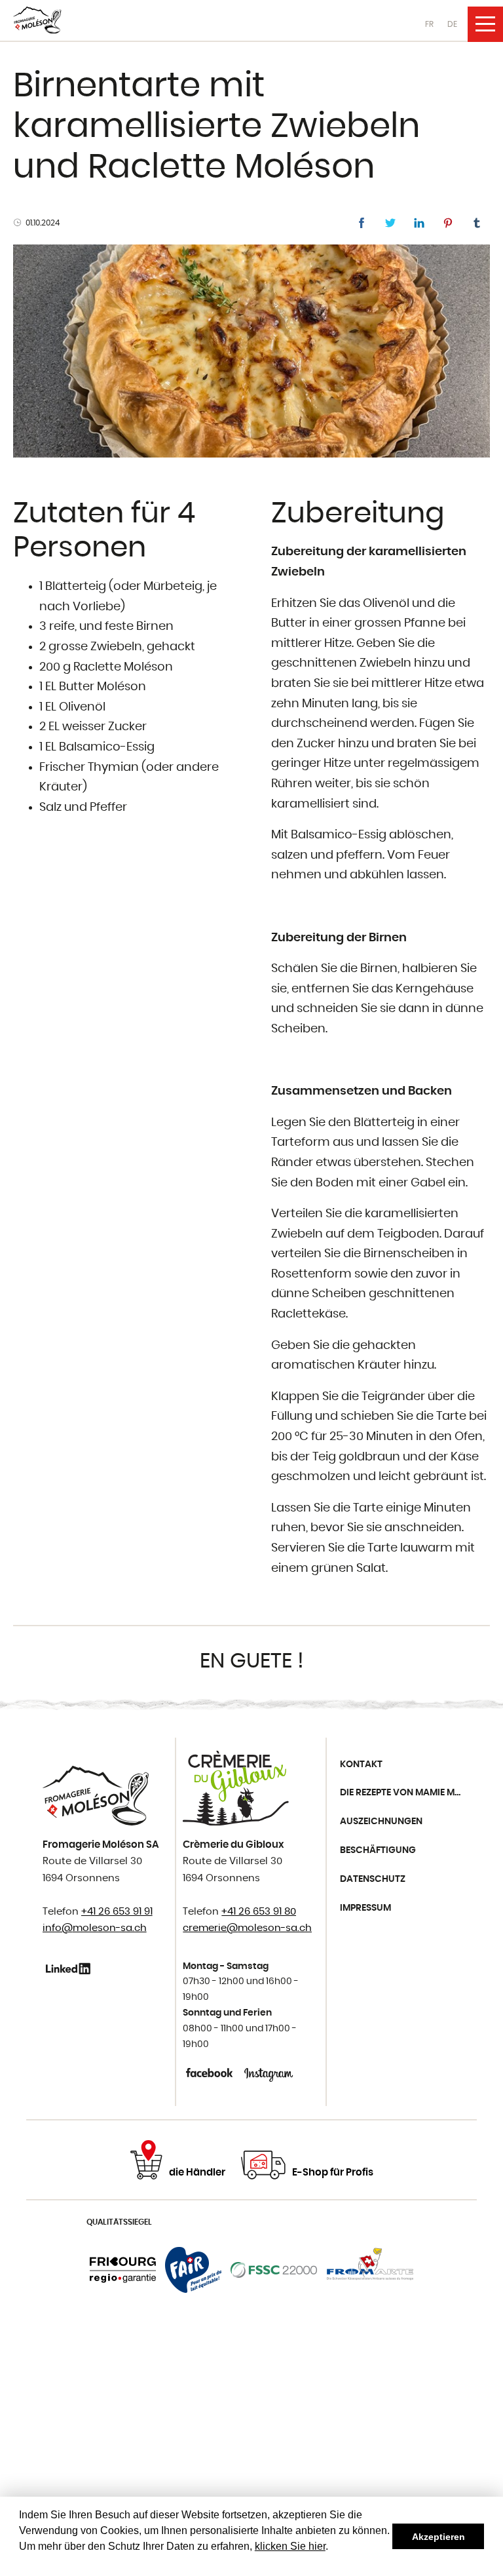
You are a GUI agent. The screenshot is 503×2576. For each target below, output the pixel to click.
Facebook (211, 2073)
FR (429, 24)
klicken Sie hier (290, 2546)
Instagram (269, 2073)
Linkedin (70, 1968)
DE (452, 24)
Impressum (365, 1908)
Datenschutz (373, 1879)
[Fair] (193, 2270)
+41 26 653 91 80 (259, 1912)
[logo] (37, 20)
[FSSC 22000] (274, 2270)
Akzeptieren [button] (438, 2537)
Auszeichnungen (381, 1822)
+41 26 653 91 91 (117, 1912)
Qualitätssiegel (119, 2222)
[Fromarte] (370, 2270)
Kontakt (361, 1765)
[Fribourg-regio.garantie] (123, 2270)
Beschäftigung (378, 1850)
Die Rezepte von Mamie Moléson (405, 1793)
